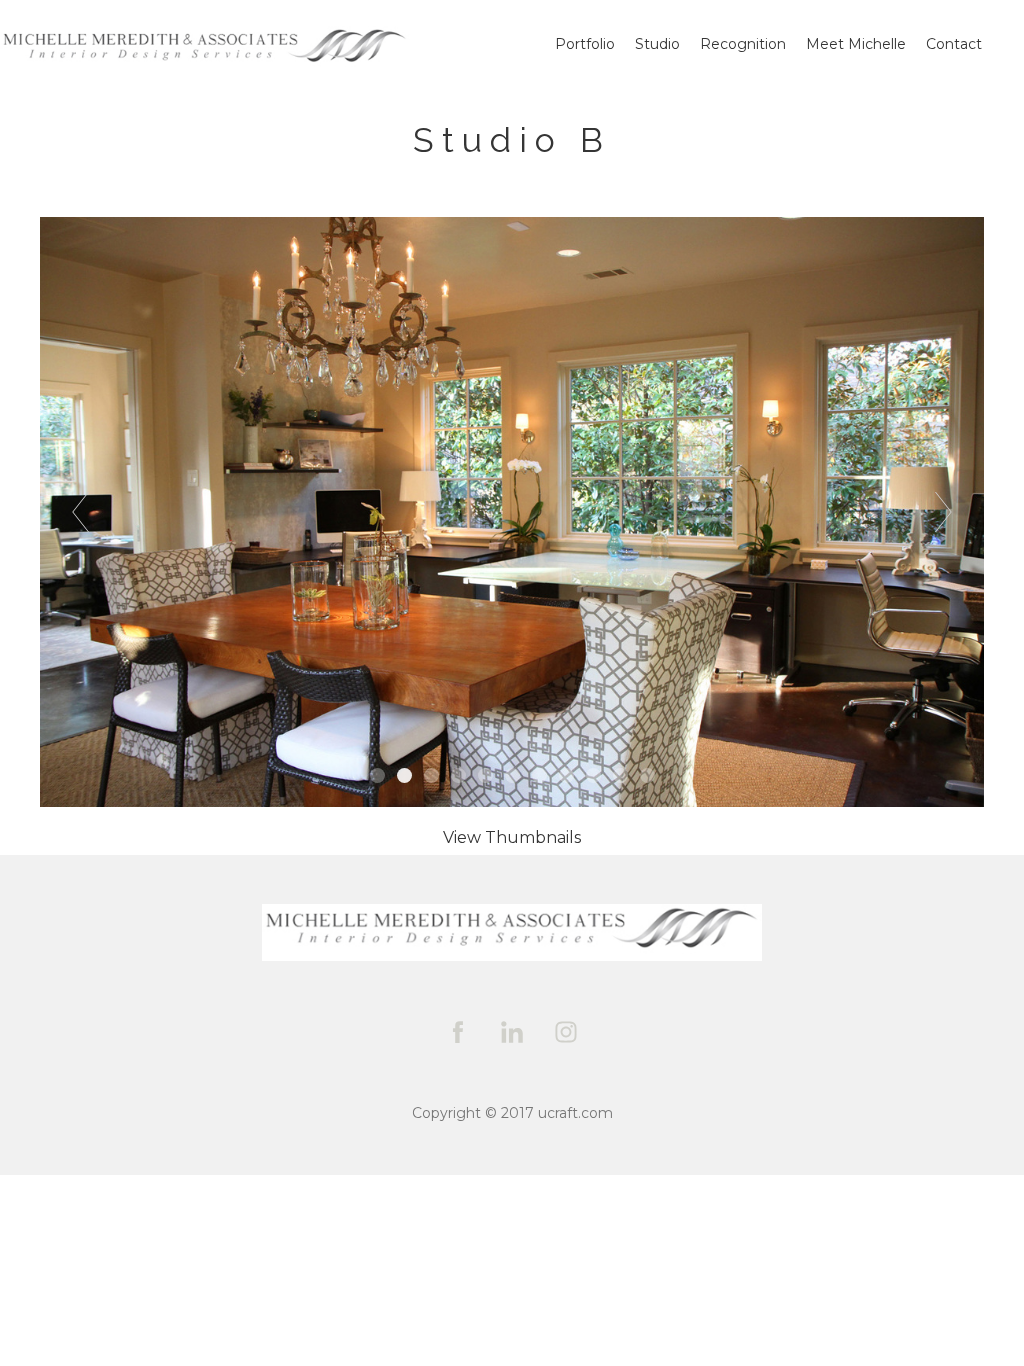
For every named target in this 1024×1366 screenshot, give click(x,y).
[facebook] (458, 1032)
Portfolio (585, 44)
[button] (512, 837)
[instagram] (566, 1032)
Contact (954, 44)
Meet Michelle (856, 44)
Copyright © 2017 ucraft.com (512, 1113)
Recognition (743, 44)
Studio (657, 44)
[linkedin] (512, 1032)
